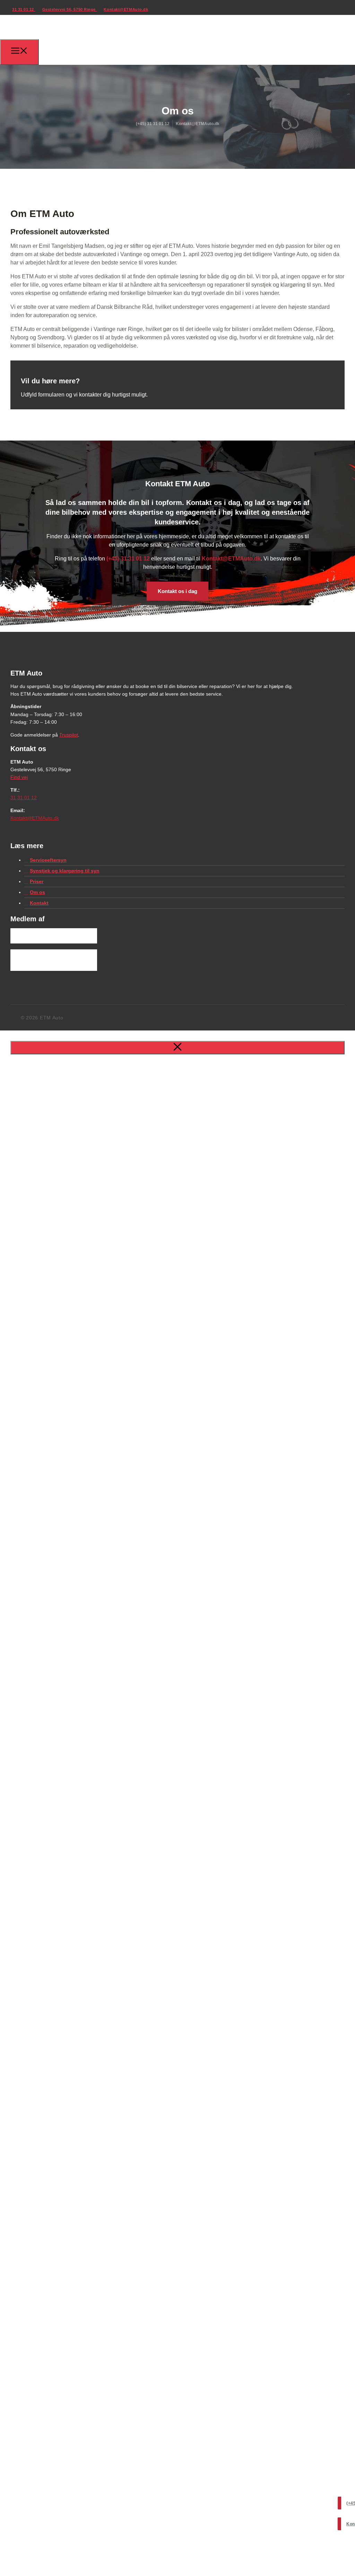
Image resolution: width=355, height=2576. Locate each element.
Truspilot (69, 735)
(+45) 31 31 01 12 (128, 559)
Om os (37, 892)
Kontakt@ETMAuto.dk (126, 9)
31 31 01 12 (24, 9)
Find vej (19, 777)
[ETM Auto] (51, 54)
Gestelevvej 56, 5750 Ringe (70, 9)
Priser (37, 881)
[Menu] (19, 52)
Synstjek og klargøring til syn (65, 871)
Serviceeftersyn (48, 860)
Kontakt (39, 903)
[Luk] (177, 1048)
